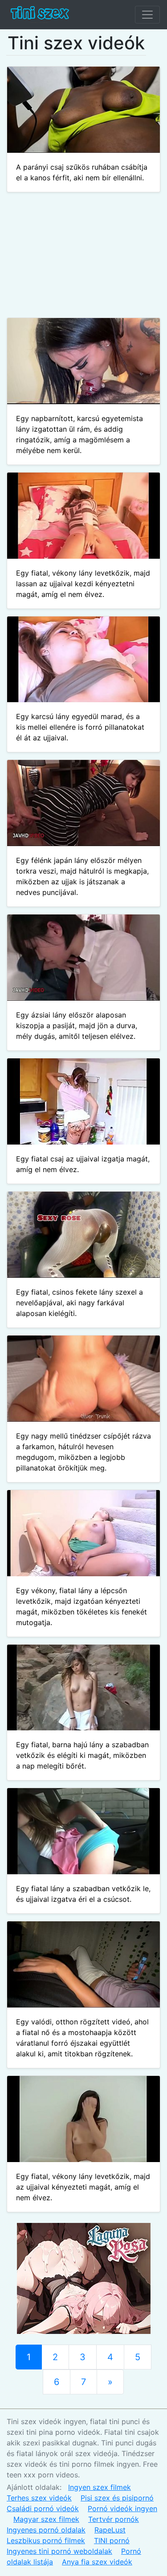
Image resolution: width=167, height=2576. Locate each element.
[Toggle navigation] (147, 15)
